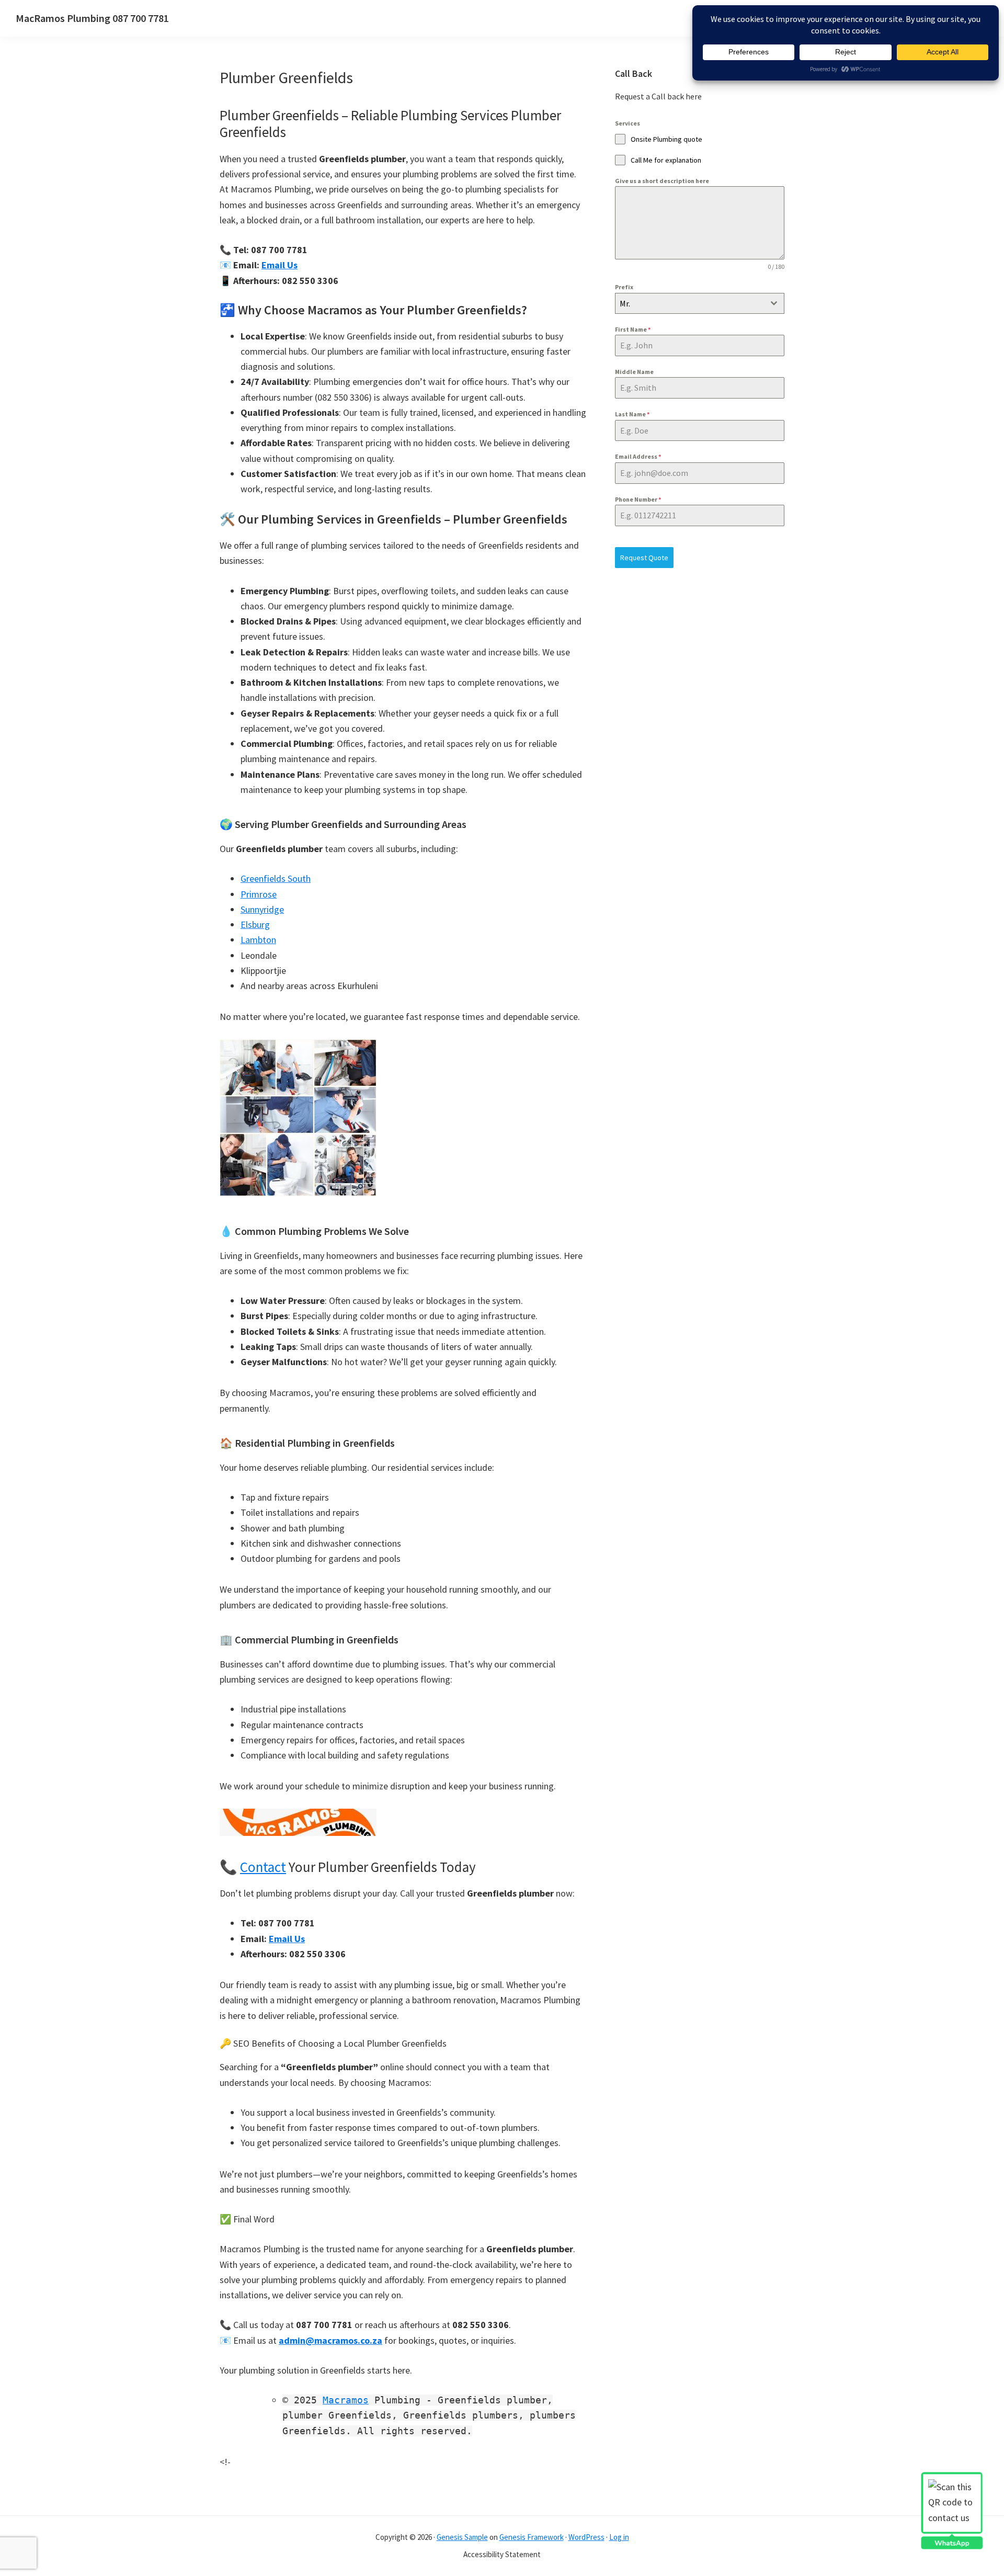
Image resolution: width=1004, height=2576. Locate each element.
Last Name (632, 414)
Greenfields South (276, 878)
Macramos (346, 2400)
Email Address (638, 456)
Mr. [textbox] (625, 303)
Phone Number (638, 499)
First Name (633, 329)
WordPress (586, 2537)
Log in (619, 2537)
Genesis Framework (532, 2537)
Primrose (259, 894)
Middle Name (634, 372)
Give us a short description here (662, 181)
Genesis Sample (462, 2537)
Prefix (624, 287)
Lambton (258, 940)
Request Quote (644, 558)
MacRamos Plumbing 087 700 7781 (92, 18)
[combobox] (700, 303)
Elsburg (255, 924)
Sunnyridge (262, 909)
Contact (263, 1867)
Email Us (279, 265)
